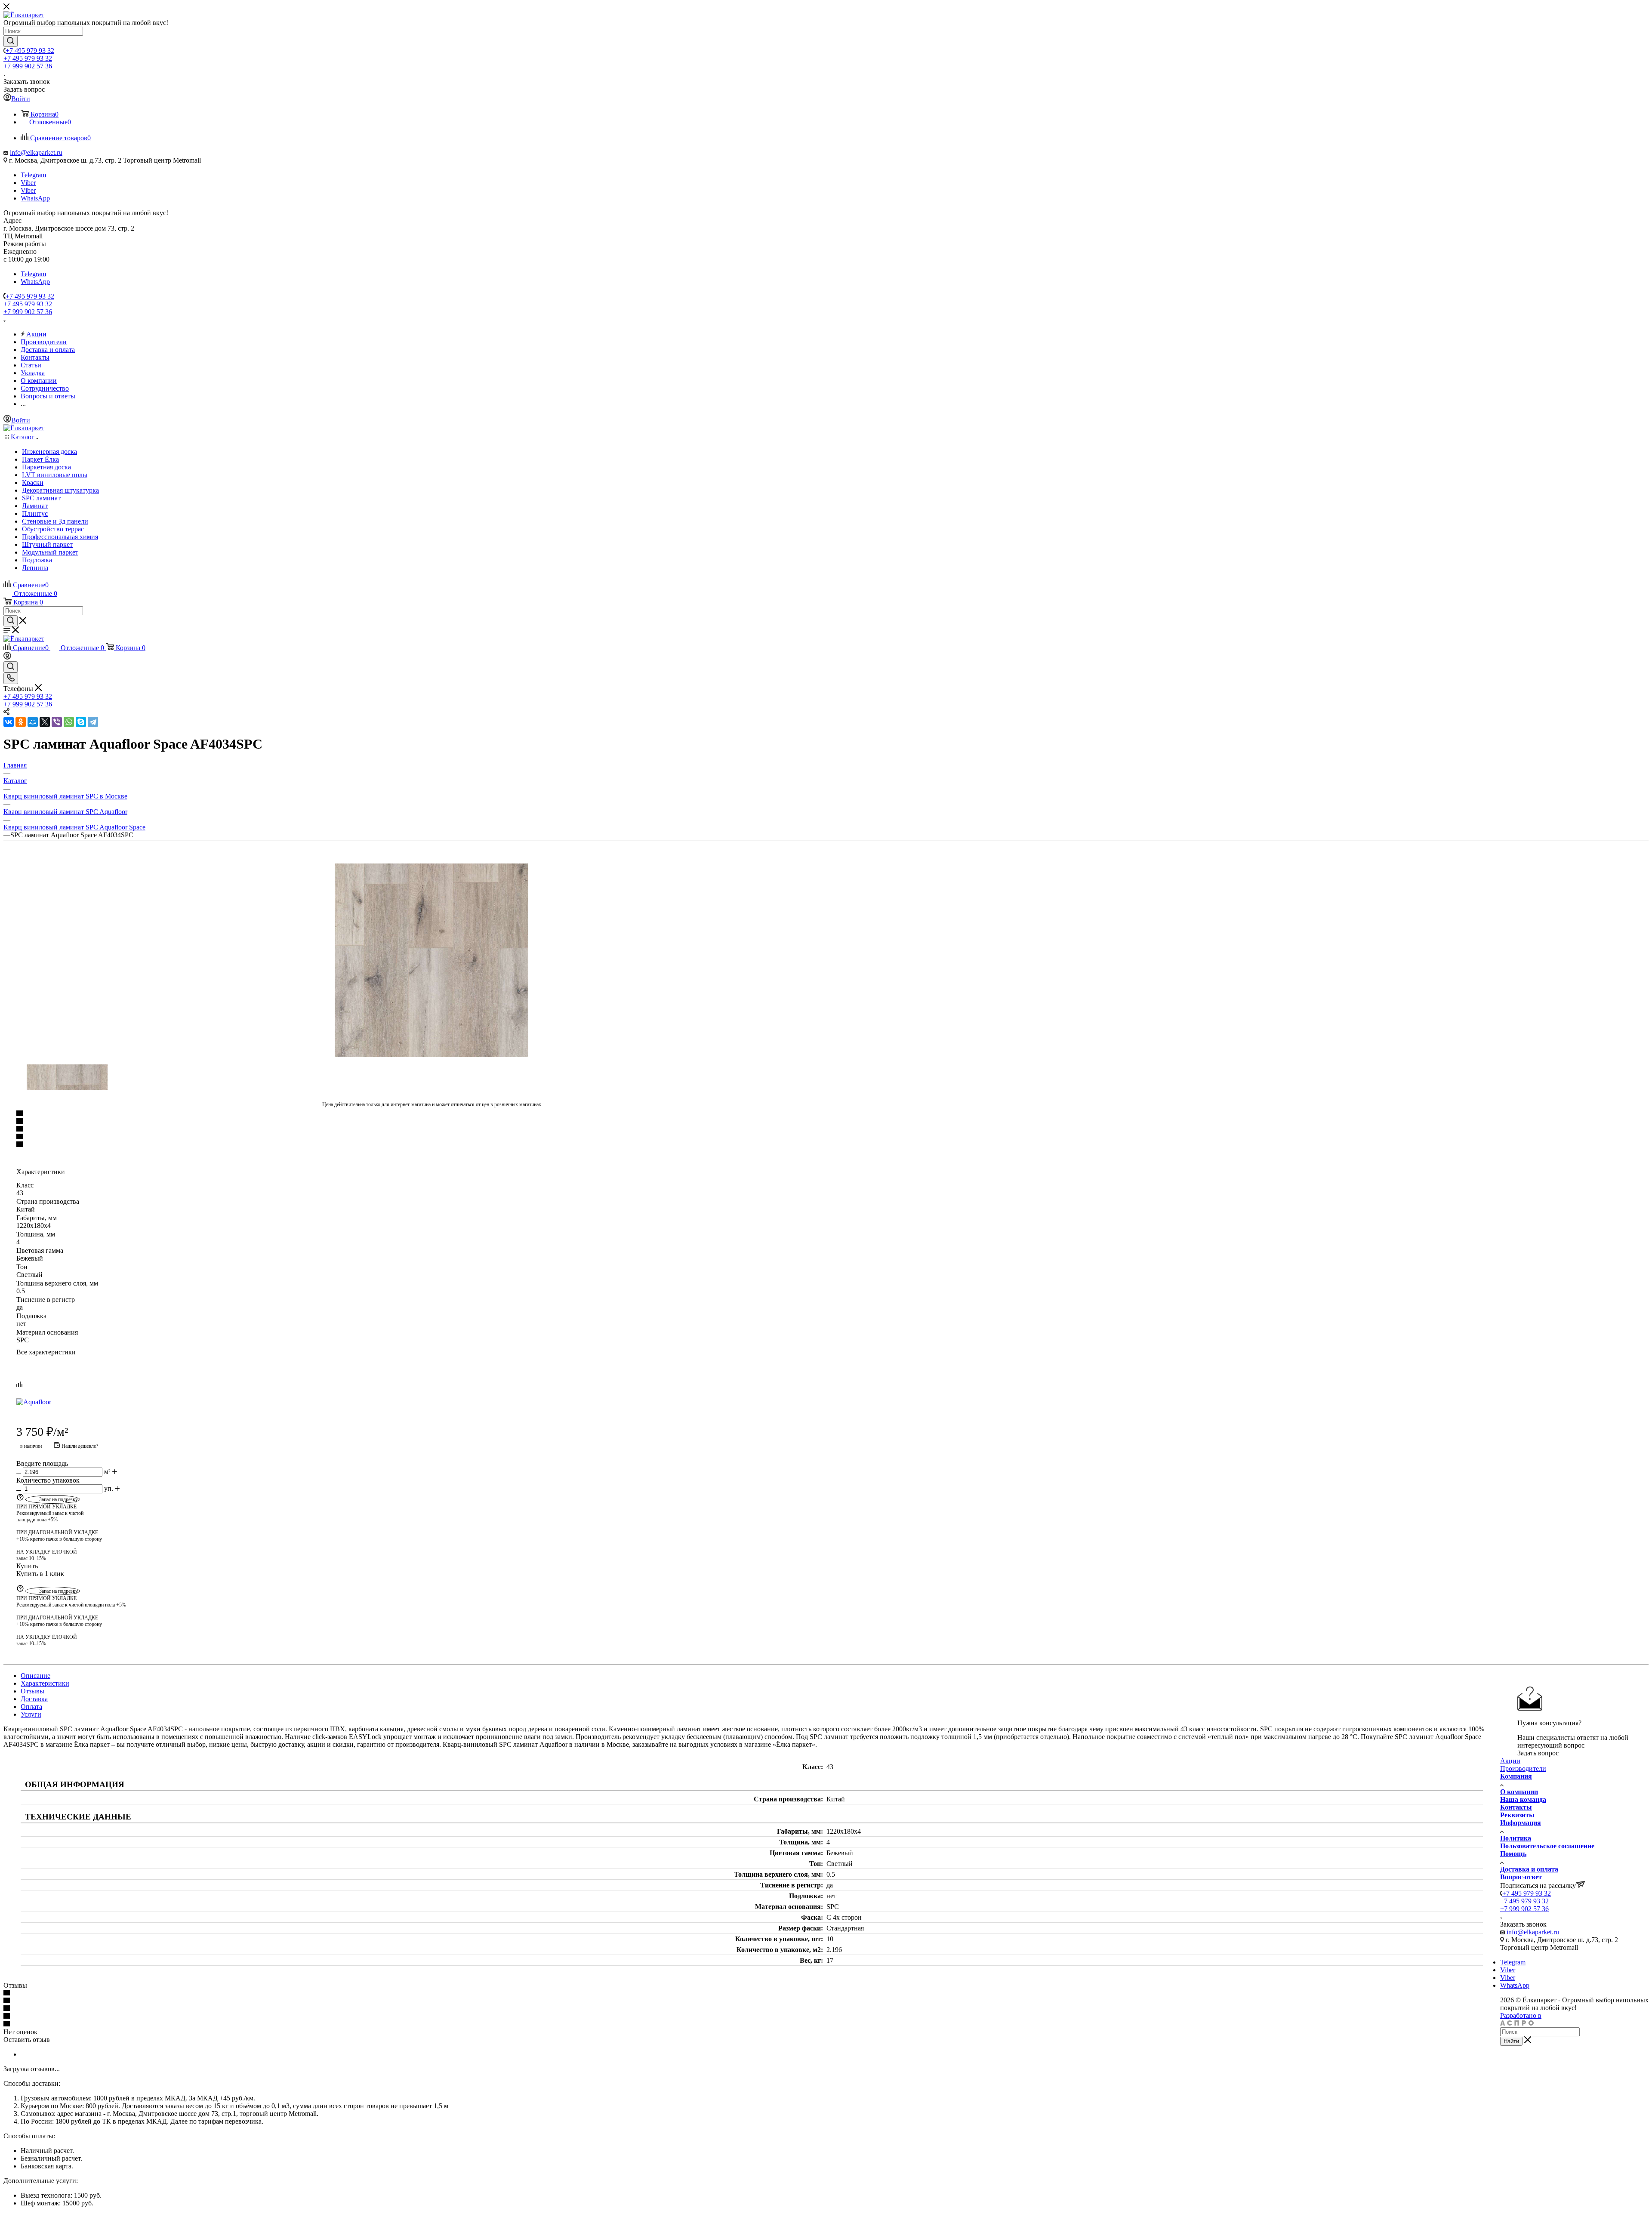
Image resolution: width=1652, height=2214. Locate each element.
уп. (109, 1488)
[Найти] (11, 41)
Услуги (31, 1714)
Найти (1511, 2041)
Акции (1510, 1761)
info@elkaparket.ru (36, 153)
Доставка (34, 1699)
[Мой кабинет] (7, 657)
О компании (1519, 1792)
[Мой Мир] (33, 722)
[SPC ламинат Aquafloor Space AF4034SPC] (431, 960)
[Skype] (81, 722)
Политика (1516, 1838)
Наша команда (1523, 1799)
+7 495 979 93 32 (30, 51)
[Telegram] (93, 722)
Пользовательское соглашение (1547, 1846)
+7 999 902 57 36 (28, 66)
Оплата (31, 1707)
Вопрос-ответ (1521, 1877)
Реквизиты (1517, 1815)
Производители (1523, 1768)
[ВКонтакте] (9, 722)
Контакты (1516, 1807)
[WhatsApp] (69, 722)
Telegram (33, 175)
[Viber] (57, 722)
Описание (35, 1676)
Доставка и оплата (1529, 1869)
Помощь (1513, 1854)
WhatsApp (35, 198)
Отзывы (32, 1691)
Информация (1521, 1823)
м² (107, 1472)
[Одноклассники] (21, 722)
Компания (1516, 1776)
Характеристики (45, 1683)
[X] (45, 722)
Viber (28, 183)
